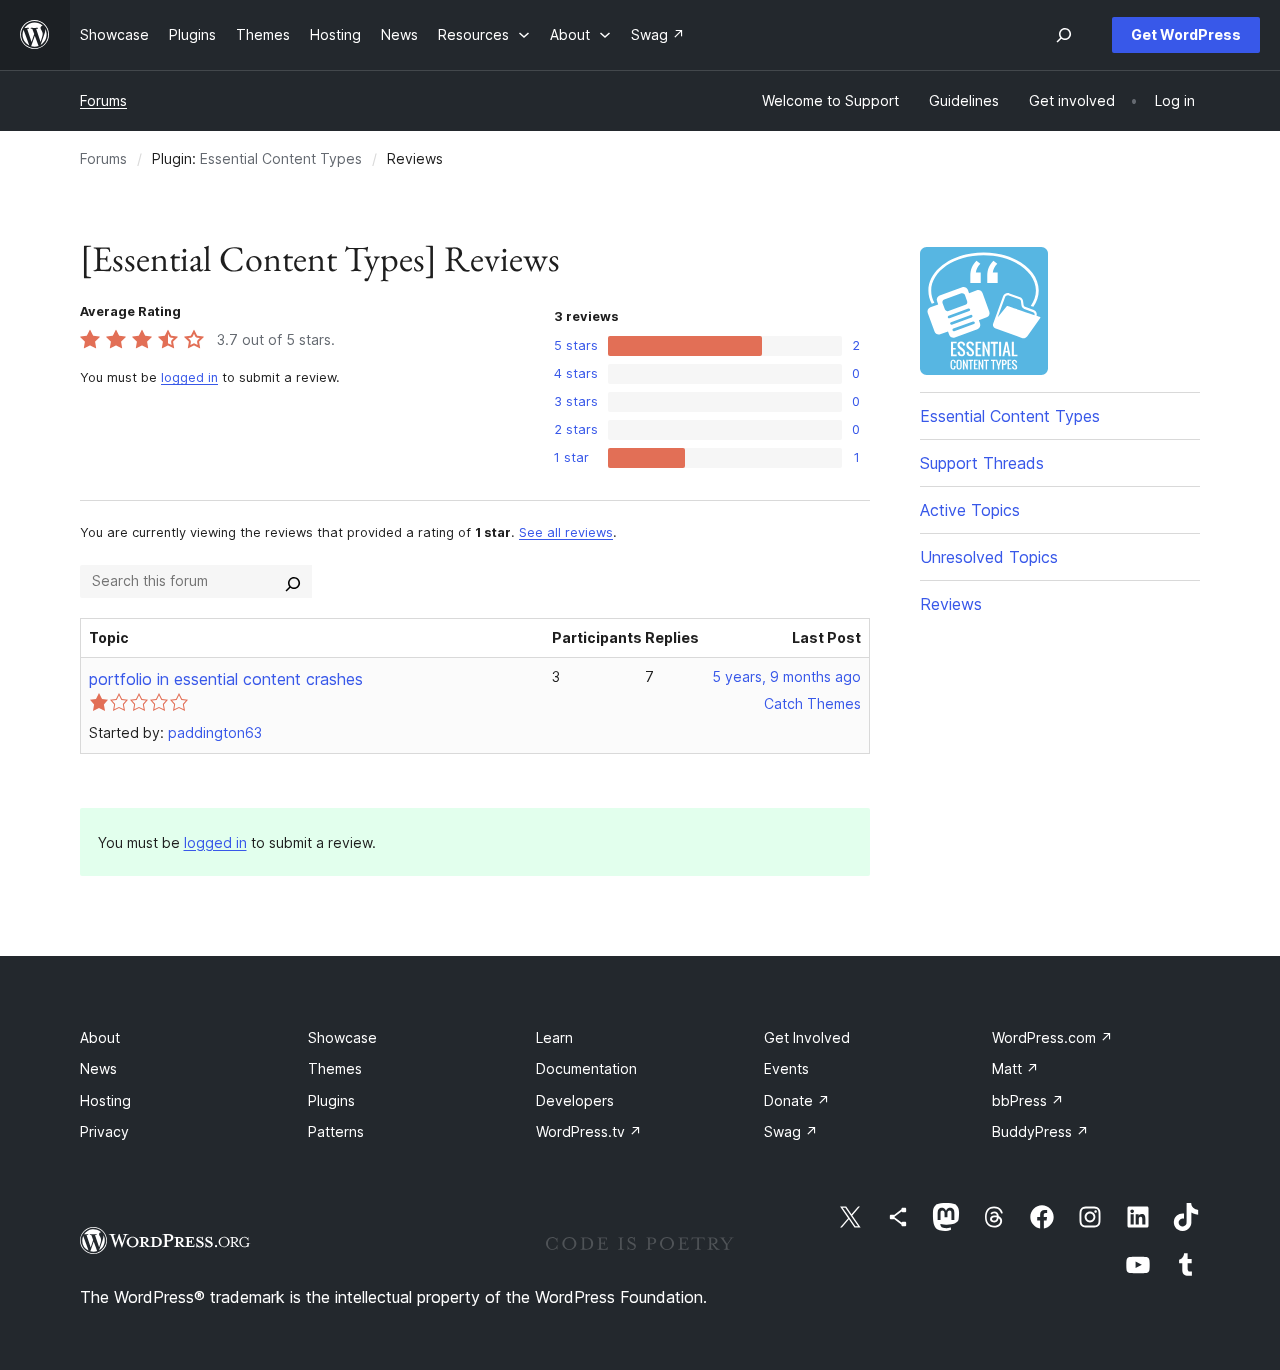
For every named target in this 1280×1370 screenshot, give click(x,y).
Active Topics (970, 510)
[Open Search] (1064, 35)
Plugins (331, 1100)
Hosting (105, 1100)
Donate (797, 1100)
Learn (554, 1037)
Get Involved (807, 1037)
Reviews (951, 604)
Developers (575, 1100)
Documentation (586, 1068)
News (98, 1068)
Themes (335, 1068)
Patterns (336, 1131)
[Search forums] (293, 581)
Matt (1015, 1068)
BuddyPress (1040, 1131)
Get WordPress (1186, 34)
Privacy (104, 1131)
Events (786, 1068)
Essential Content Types (281, 158)
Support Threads (982, 463)
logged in (189, 377)
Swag (791, 1131)
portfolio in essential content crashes (226, 679)
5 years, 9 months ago (786, 676)
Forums (103, 100)
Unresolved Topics (989, 557)
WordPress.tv (589, 1131)
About (100, 1037)
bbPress (1028, 1100)
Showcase (342, 1037)
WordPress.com (1052, 1037)
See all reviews (566, 532)
